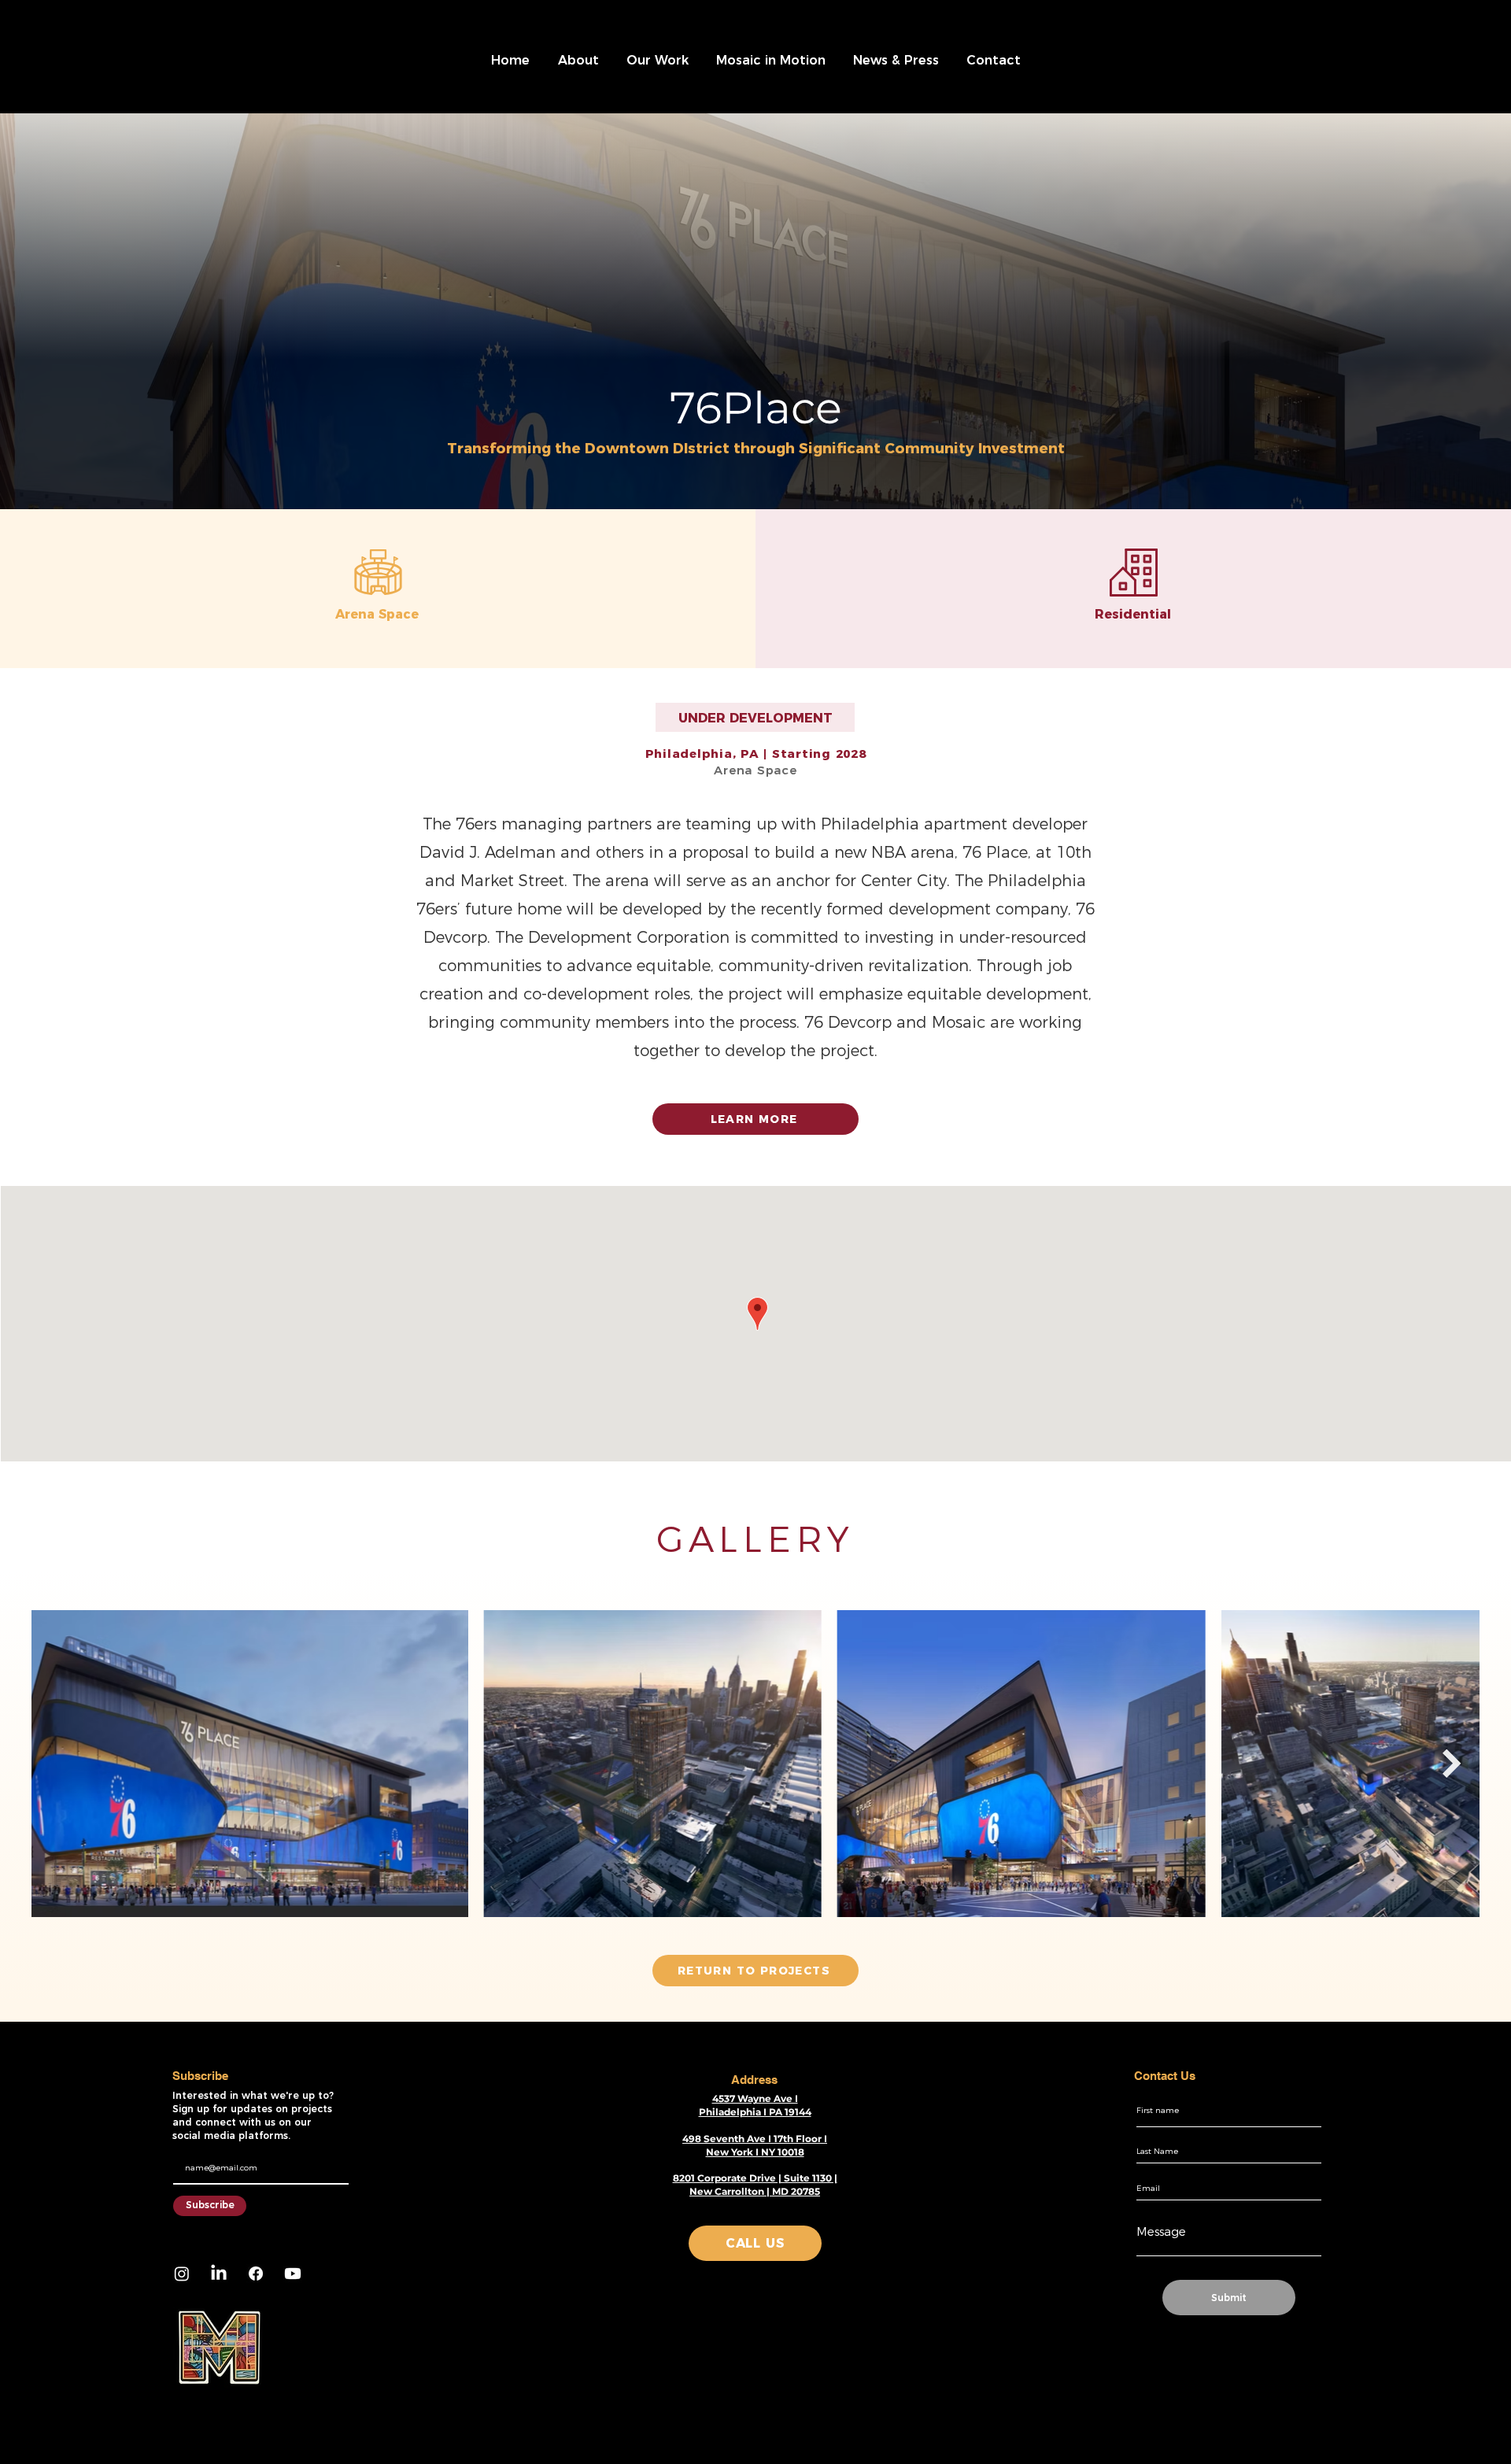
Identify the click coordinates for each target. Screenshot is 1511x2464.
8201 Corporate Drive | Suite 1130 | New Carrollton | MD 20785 (755, 2185)
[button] (578, 61)
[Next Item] (1452, 1764)
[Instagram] (182, 2274)
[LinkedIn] (219, 2274)
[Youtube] (293, 2274)
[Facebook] (256, 2274)
